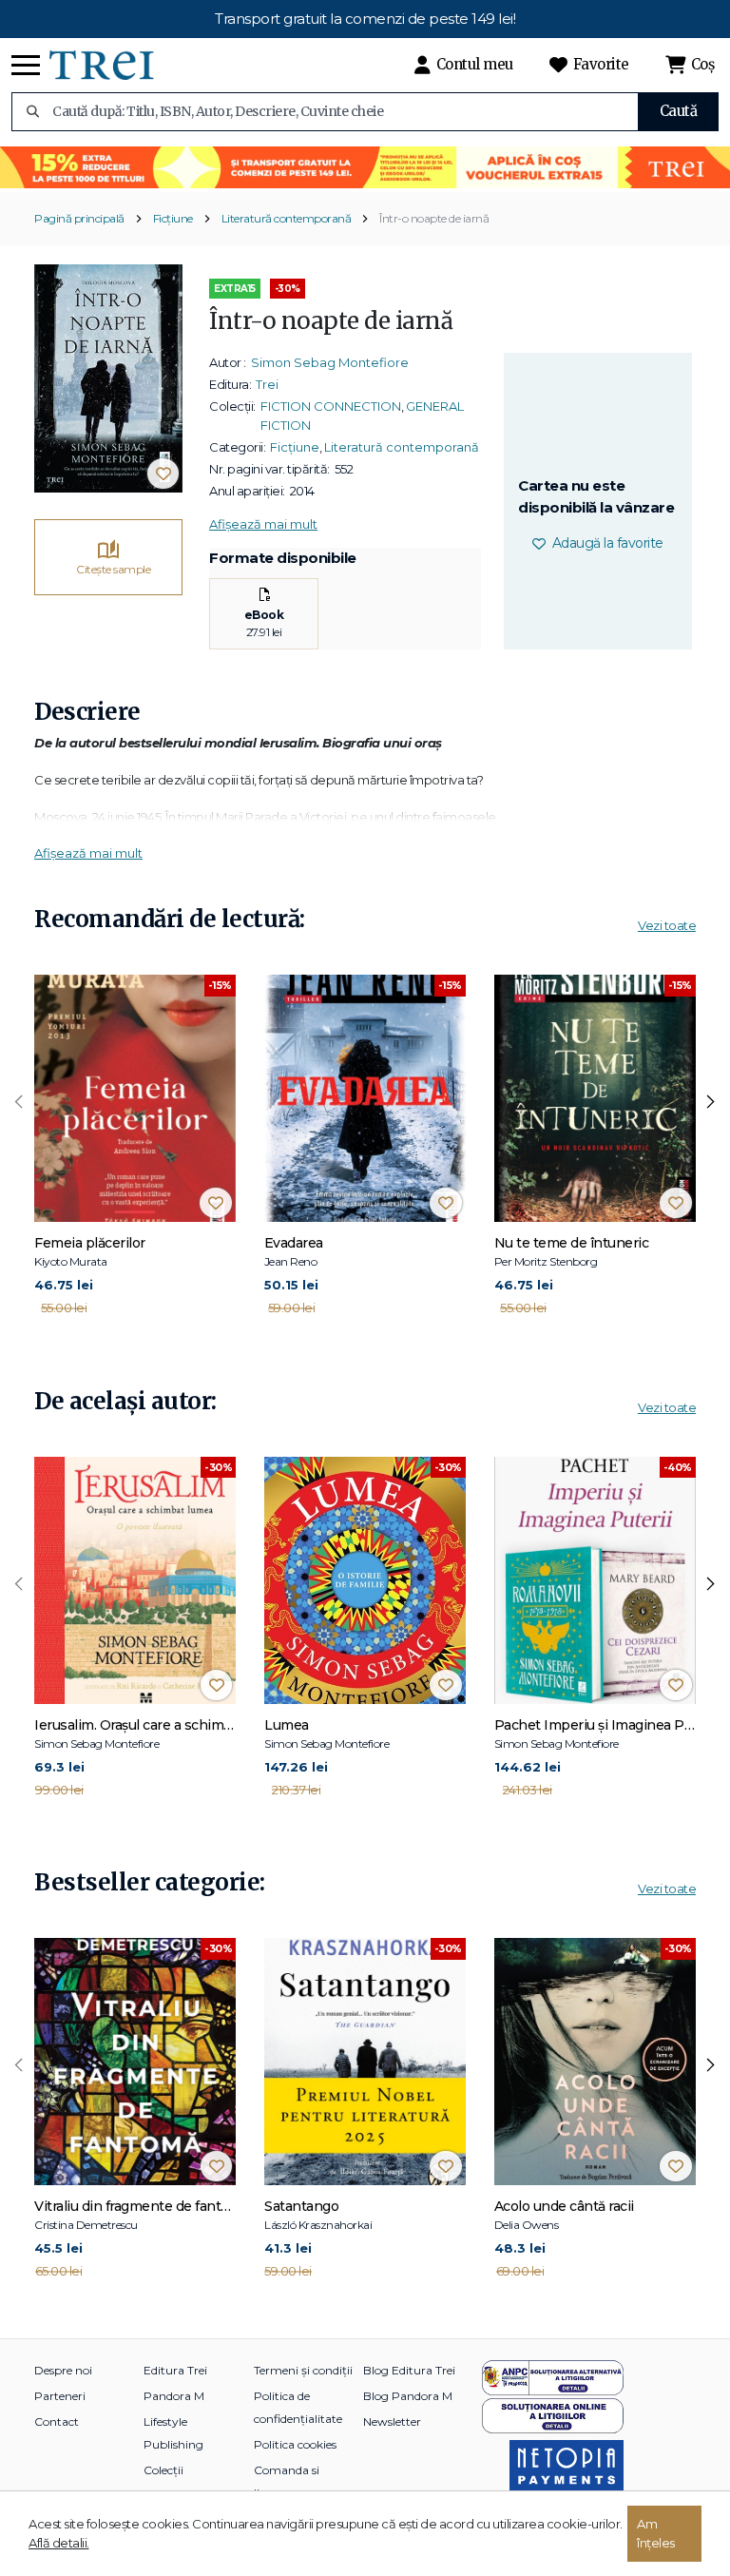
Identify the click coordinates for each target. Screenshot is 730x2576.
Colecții (163, 2470)
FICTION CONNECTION (331, 406)
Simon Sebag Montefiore (330, 362)
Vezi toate (667, 925)
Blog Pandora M (408, 2396)
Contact (57, 2421)
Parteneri (60, 2396)
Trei (267, 384)
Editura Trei (175, 2370)
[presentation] (19, 1102)
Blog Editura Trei (409, 2370)
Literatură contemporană (287, 218)
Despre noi (63, 2370)
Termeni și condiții (303, 2370)
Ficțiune (173, 218)
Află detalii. (59, 2543)
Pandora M (174, 2396)
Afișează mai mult (263, 524)
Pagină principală (79, 218)
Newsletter (392, 2421)
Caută (679, 111)
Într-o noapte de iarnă (434, 218)
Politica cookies (295, 2444)
